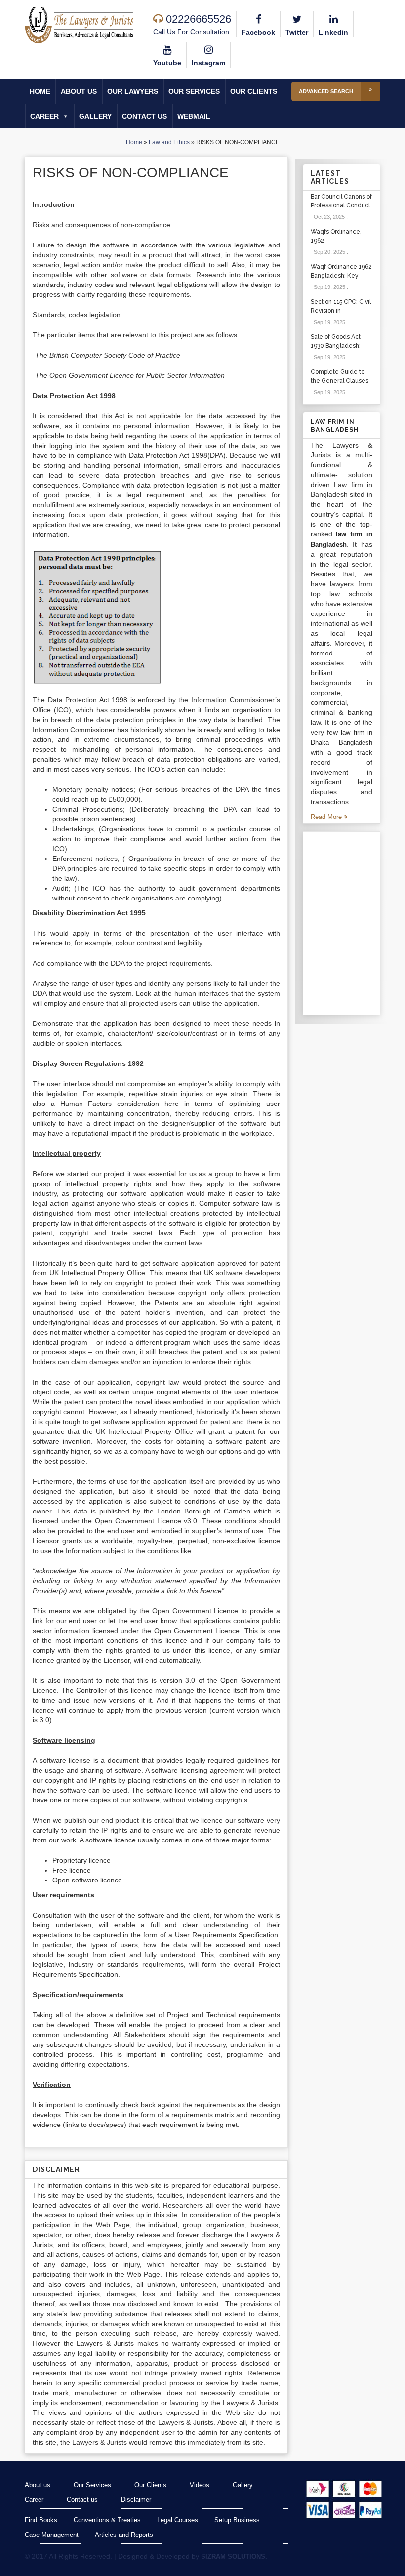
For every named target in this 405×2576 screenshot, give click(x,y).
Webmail (194, 116)
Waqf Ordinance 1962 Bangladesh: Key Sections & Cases (341, 276)
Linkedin (333, 32)
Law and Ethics (169, 142)
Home (40, 91)
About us (79, 91)
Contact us (144, 116)
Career (44, 116)
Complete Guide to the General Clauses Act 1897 (340, 381)
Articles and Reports (124, 2535)
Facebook (258, 32)
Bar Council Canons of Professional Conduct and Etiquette (341, 205)
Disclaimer (136, 2500)
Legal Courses (178, 2520)
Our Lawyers (133, 91)
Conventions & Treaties (107, 2520)
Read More (327, 817)
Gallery (95, 116)
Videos (200, 2485)
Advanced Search (326, 91)
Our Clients (254, 91)
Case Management (52, 2535)
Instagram (208, 63)
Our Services (194, 91)
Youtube (167, 63)
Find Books (41, 2520)
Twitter (297, 32)
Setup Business (237, 2520)
